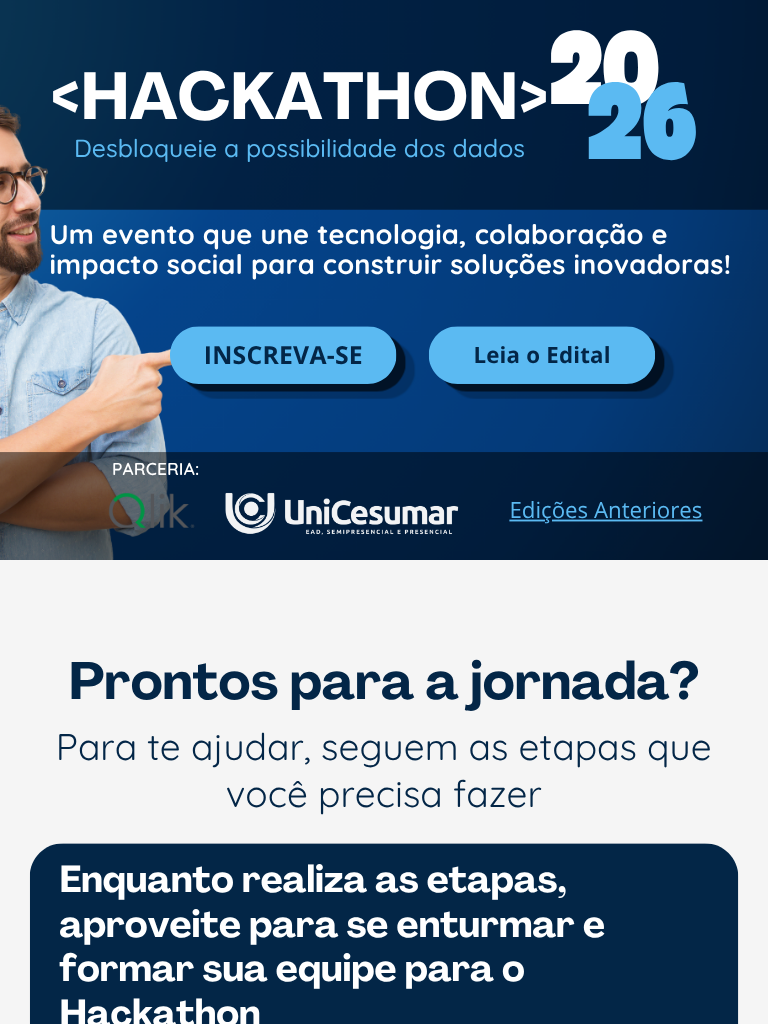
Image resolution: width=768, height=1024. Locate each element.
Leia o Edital (541, 355)
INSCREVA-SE (283, 355)
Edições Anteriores (605, 510)
